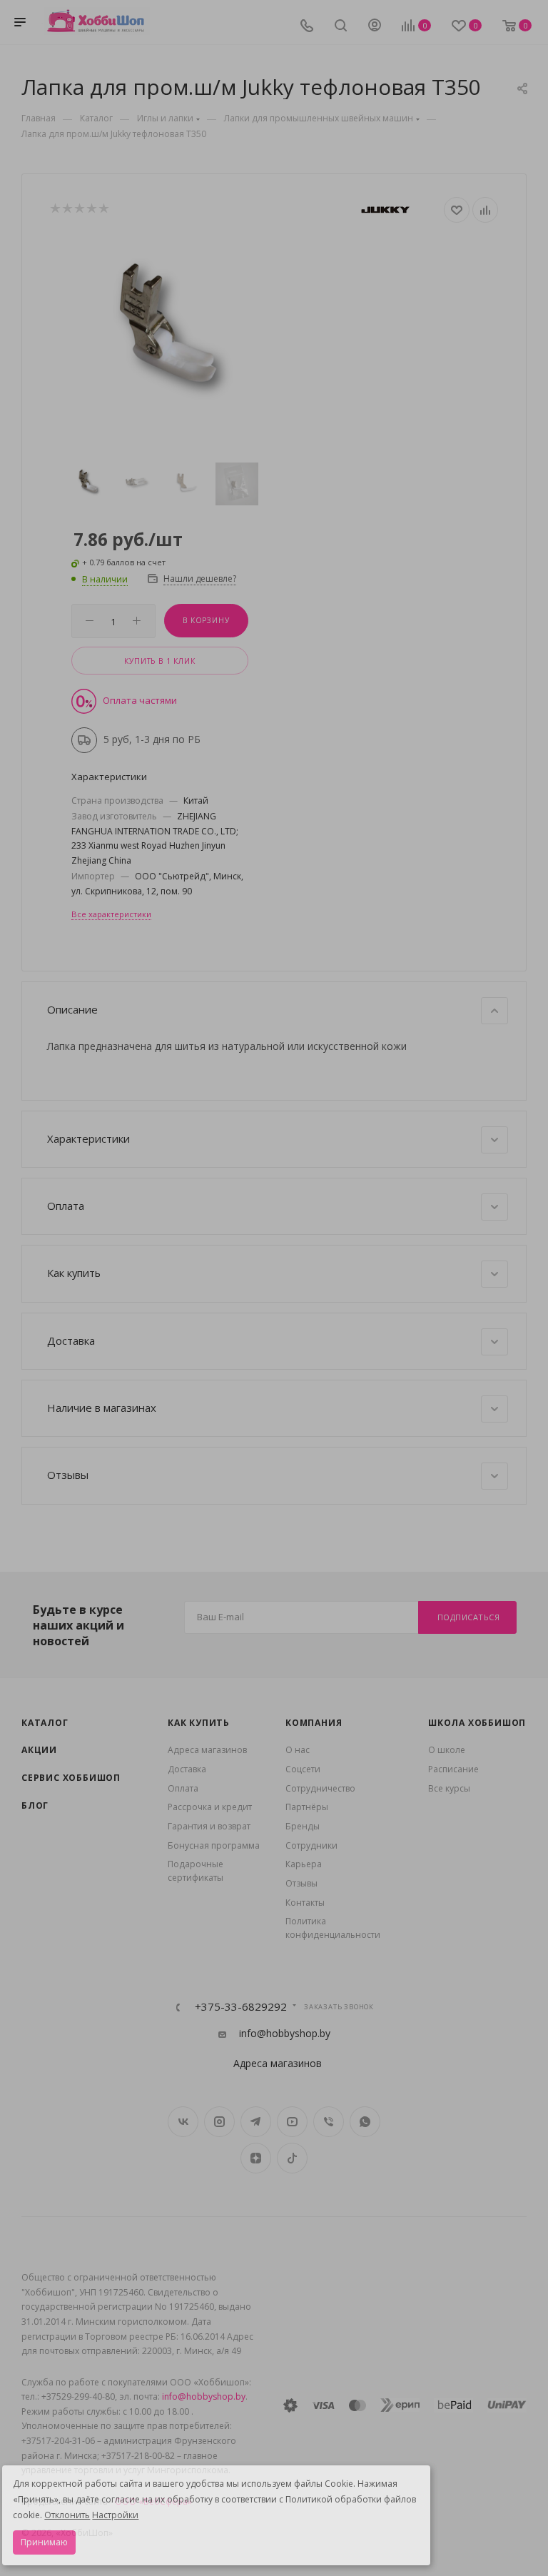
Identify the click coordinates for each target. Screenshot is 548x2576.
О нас (298, 1750)
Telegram (256, 2122)
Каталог (45, 1723)
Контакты (305, 1903)
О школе (447, 1750)
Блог (35, 1805)
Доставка (187, 1769)
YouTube (292, 2122)
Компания (314, 1723)
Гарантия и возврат (209, 1826)
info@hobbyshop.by (285, 2034)
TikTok (292, 2158)
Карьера (304, 1864)
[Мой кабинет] (375, 27)
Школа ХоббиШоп (477, 1723)
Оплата (183, 1788)
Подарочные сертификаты (196, 1871)
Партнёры (307, 1807)
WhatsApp (365, 2122)
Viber (329, 2122)
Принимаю (44, 2542)
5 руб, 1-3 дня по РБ (152, 739)
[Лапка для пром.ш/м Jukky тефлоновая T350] (162, 338)
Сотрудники (311, 1845)
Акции (39, 1750)
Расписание (453, 1769)
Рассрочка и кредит (210, 1807)
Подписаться (469, 1617)
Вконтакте (183, 2122)
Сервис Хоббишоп (71, 1778)
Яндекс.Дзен (256, 2158)
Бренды (303, 1826)
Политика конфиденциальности (333, 1928)
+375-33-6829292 (241, 2007)
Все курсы (449, 1788)
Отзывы (301, 1883)
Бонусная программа (214, 1845)
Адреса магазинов (207, 1750)
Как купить (199, 1723)
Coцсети (303, 1769)
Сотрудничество (320, 1788)
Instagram (219, 2122)
